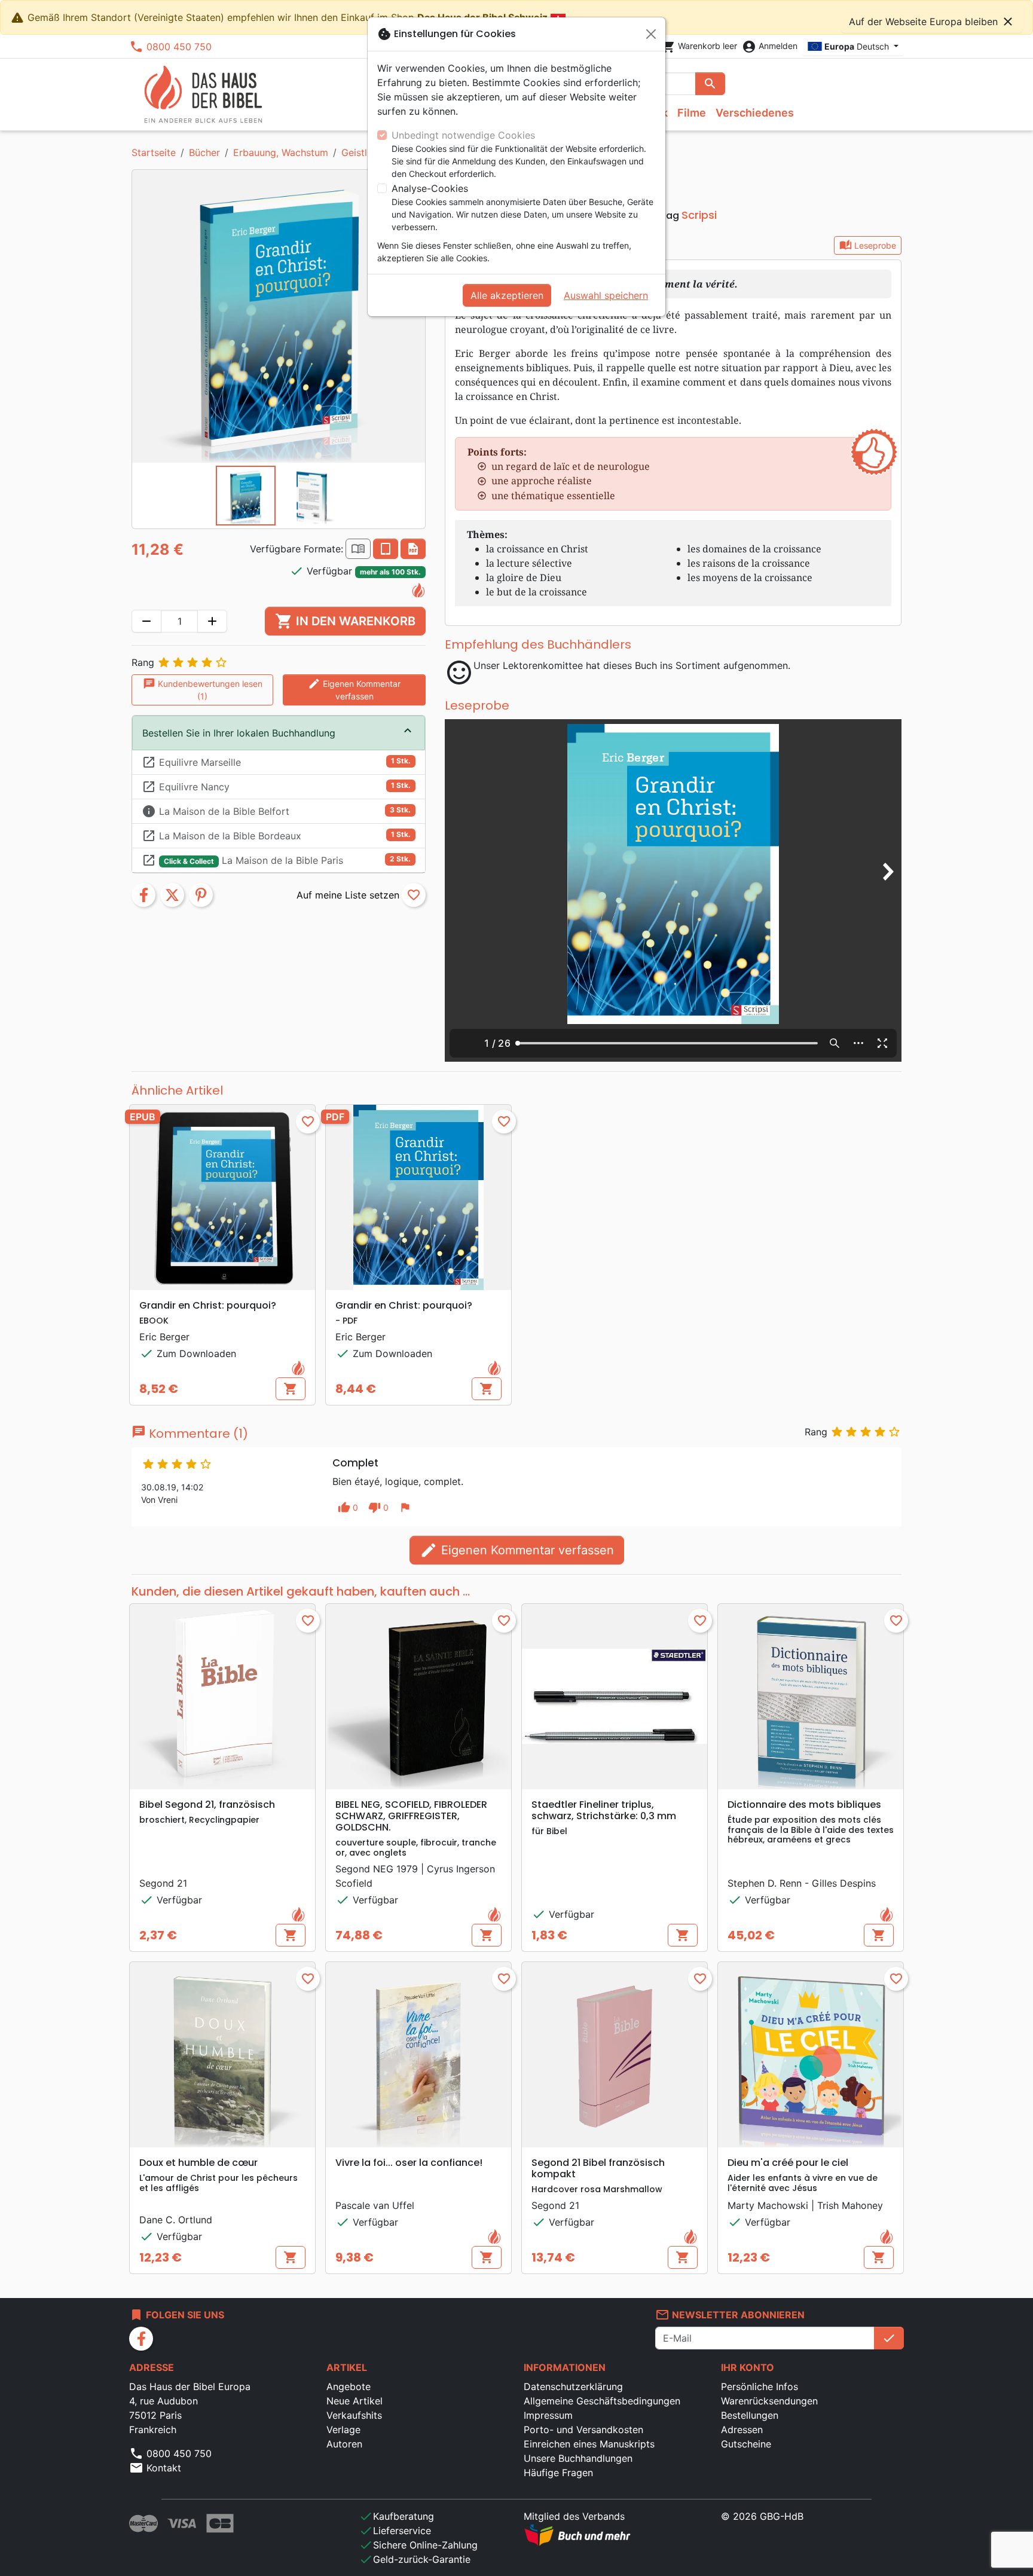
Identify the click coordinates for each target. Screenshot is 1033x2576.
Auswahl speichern (606, 295)
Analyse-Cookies (430, 188)
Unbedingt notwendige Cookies (463, 135)
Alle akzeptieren (507, 295)
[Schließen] (651, 34)
